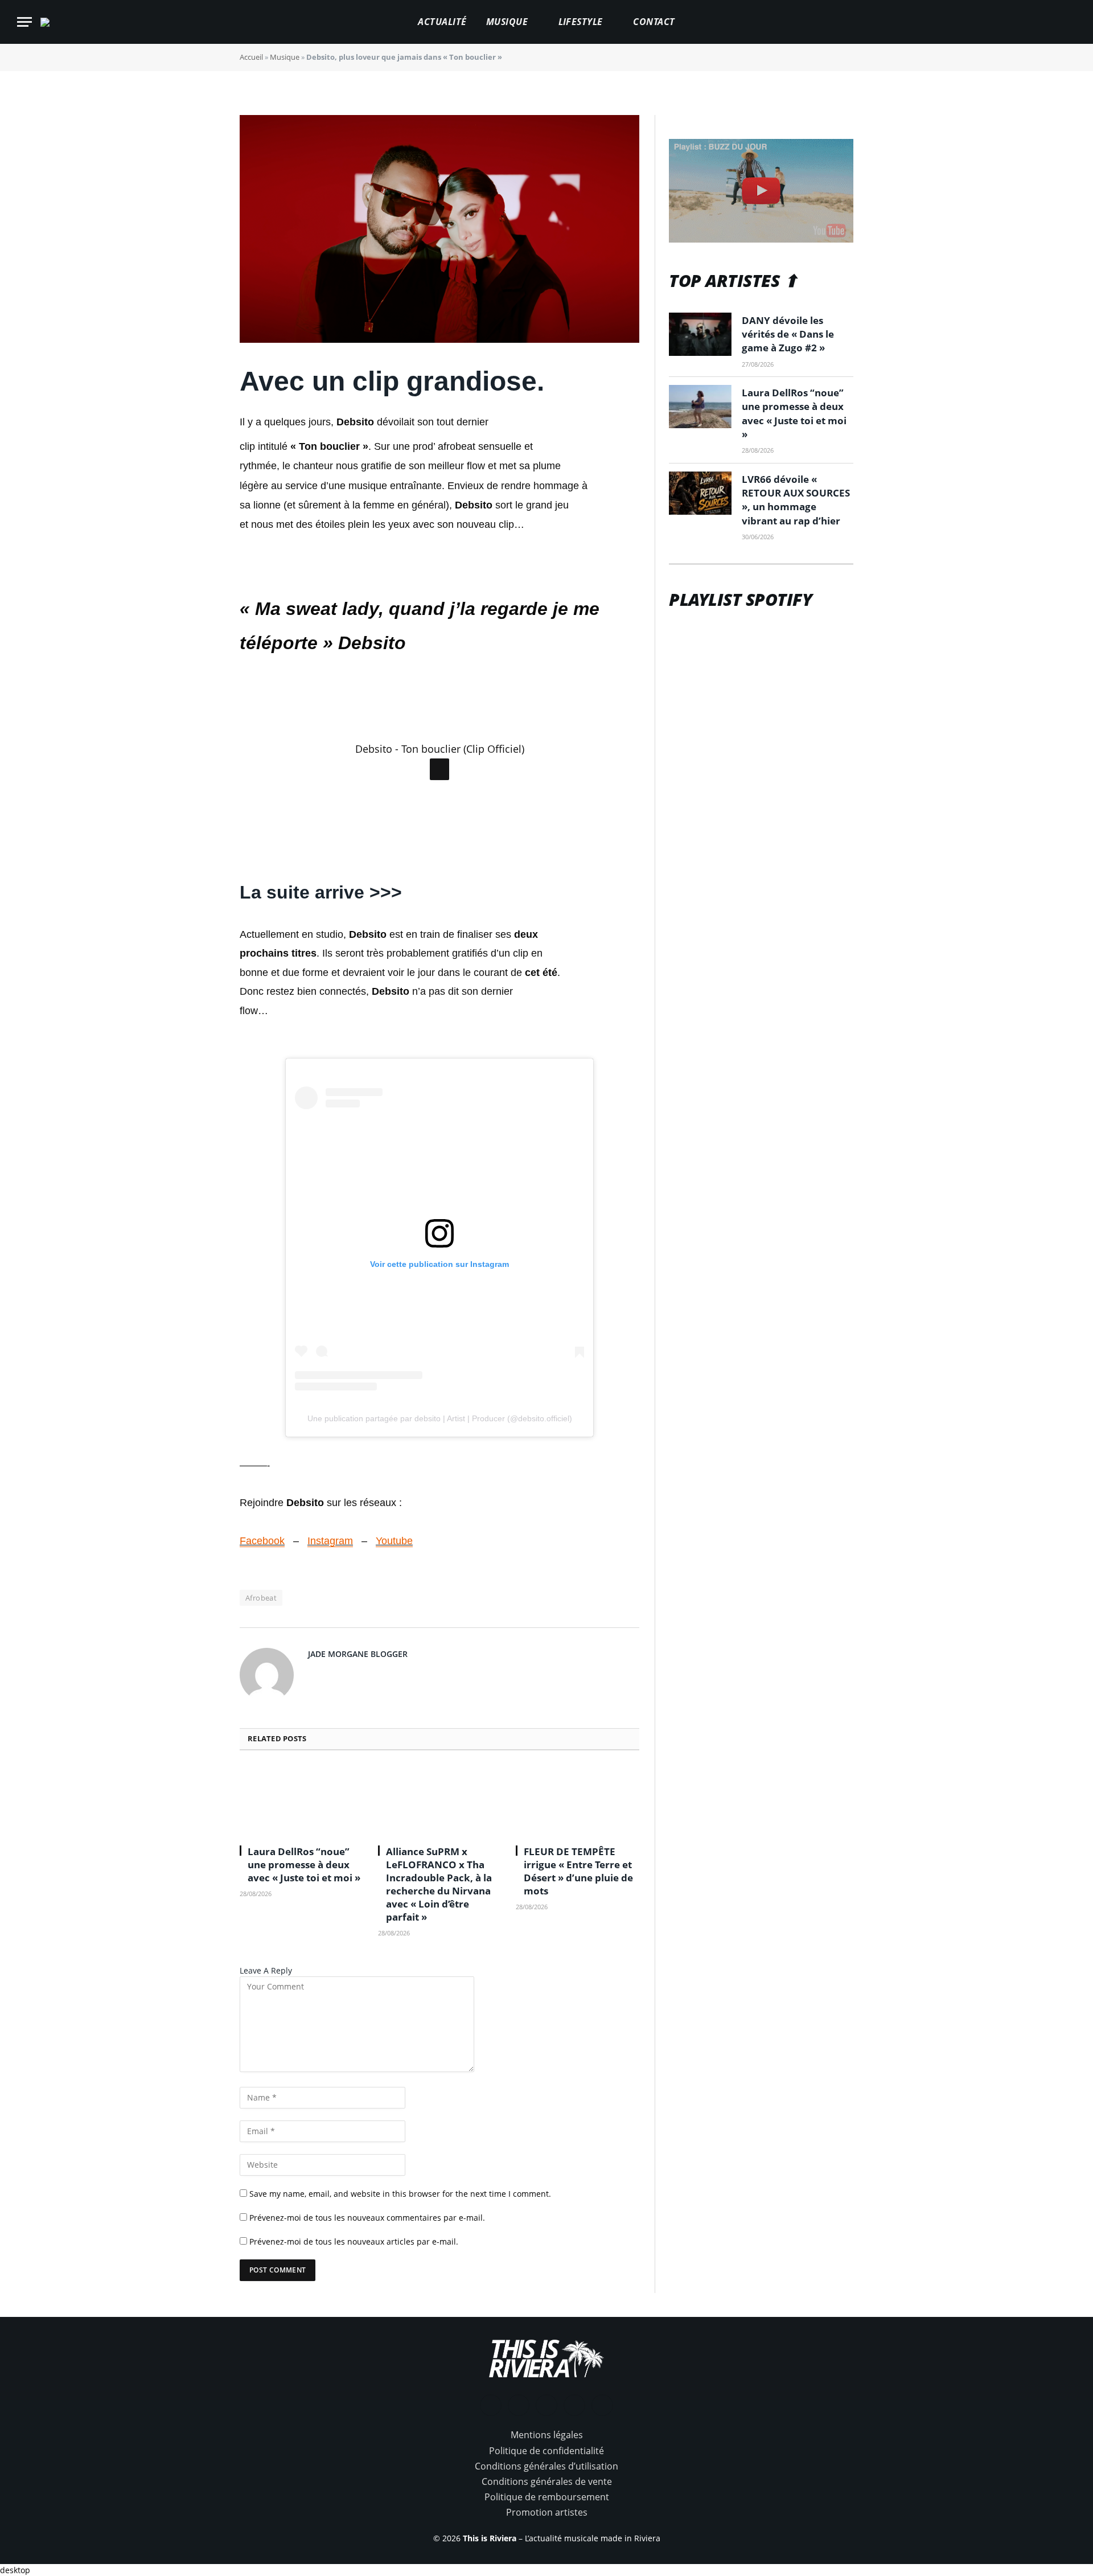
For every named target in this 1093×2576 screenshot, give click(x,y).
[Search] (1071, 22)
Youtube (394, 1541)
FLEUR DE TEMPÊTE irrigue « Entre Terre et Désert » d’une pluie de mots (578, 1871)
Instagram (330, 1541)
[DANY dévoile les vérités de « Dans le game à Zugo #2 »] (700, 334)
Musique (507, 22)
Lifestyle (581, 22)
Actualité (442, 22)
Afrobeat (261, 1598)
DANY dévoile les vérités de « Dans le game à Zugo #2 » (788, 334)
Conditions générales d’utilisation (546, 2466)
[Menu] (24, 22)
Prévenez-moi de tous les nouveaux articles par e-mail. (354, 2241)
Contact (654, 22)
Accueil (251, 57)
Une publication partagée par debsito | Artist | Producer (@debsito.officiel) (440, 1418)
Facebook (262, 1541)
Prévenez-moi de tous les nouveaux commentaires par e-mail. (367, 2218)
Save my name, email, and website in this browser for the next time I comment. (400, 2194)
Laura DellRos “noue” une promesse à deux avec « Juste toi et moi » (304, 1865)
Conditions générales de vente (547, 2481)
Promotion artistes (547, 2512)
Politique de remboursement (547, 2497)
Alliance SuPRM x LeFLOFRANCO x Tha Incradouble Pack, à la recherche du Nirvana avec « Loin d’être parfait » (439, 1884)
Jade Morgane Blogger (358, 1654)
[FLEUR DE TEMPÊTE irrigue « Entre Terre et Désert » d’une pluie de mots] (578, 1801)
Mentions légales (547, 2435)
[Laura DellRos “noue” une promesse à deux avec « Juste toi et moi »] (301, 1801)
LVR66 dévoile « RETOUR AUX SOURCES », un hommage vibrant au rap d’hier (796, 500)
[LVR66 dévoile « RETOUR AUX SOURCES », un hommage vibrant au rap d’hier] (700, 493)
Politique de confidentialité (546, 2451)
